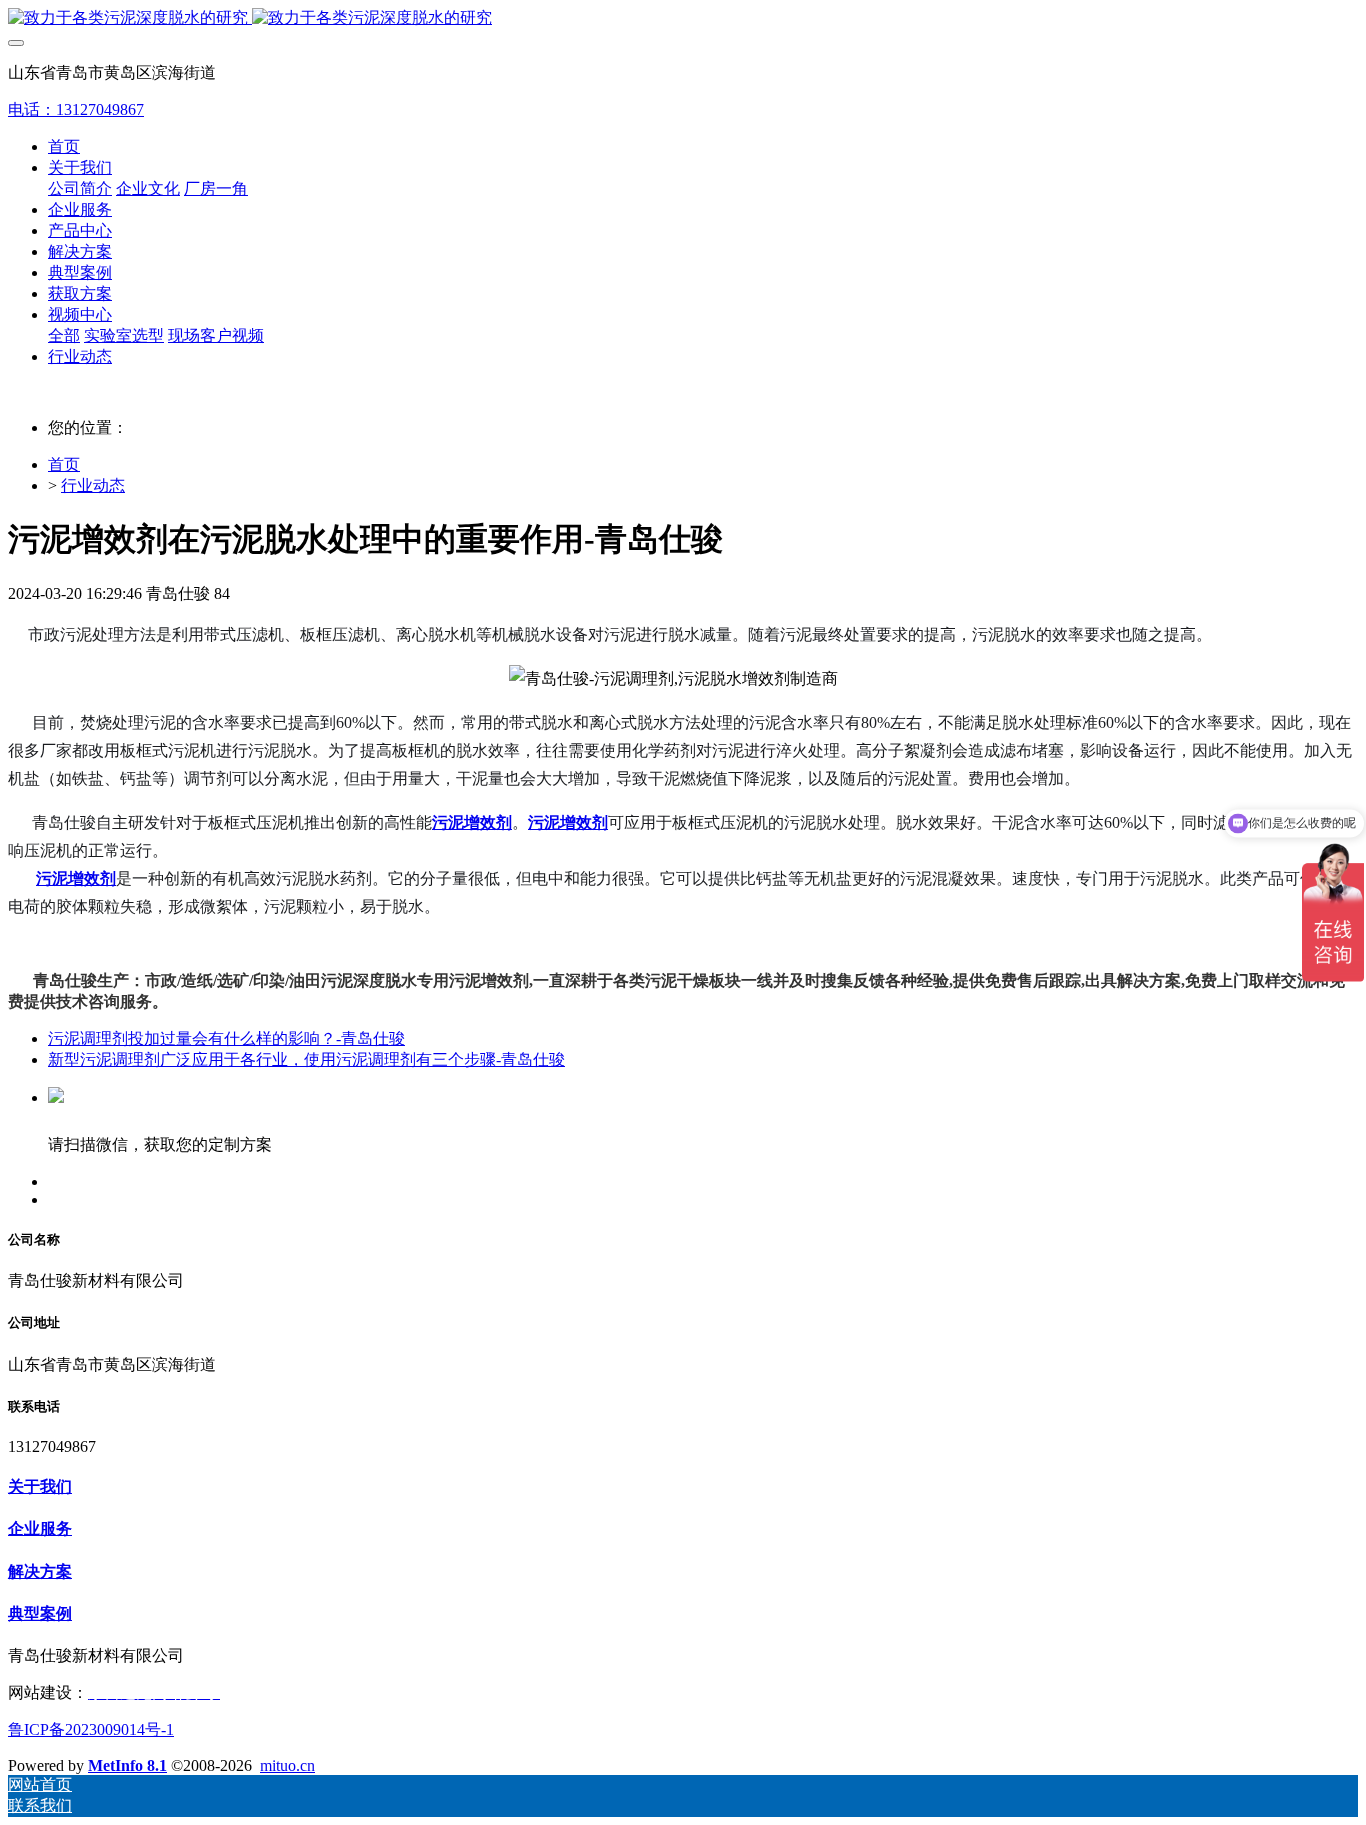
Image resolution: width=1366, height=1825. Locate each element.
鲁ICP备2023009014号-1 (91, 1729)
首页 (64, 146)
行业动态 (93, 485)
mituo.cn (287, 1765)
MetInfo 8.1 (127, 1765)
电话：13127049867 (76, 109)
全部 (64, 335)
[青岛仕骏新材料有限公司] (683, 18)
